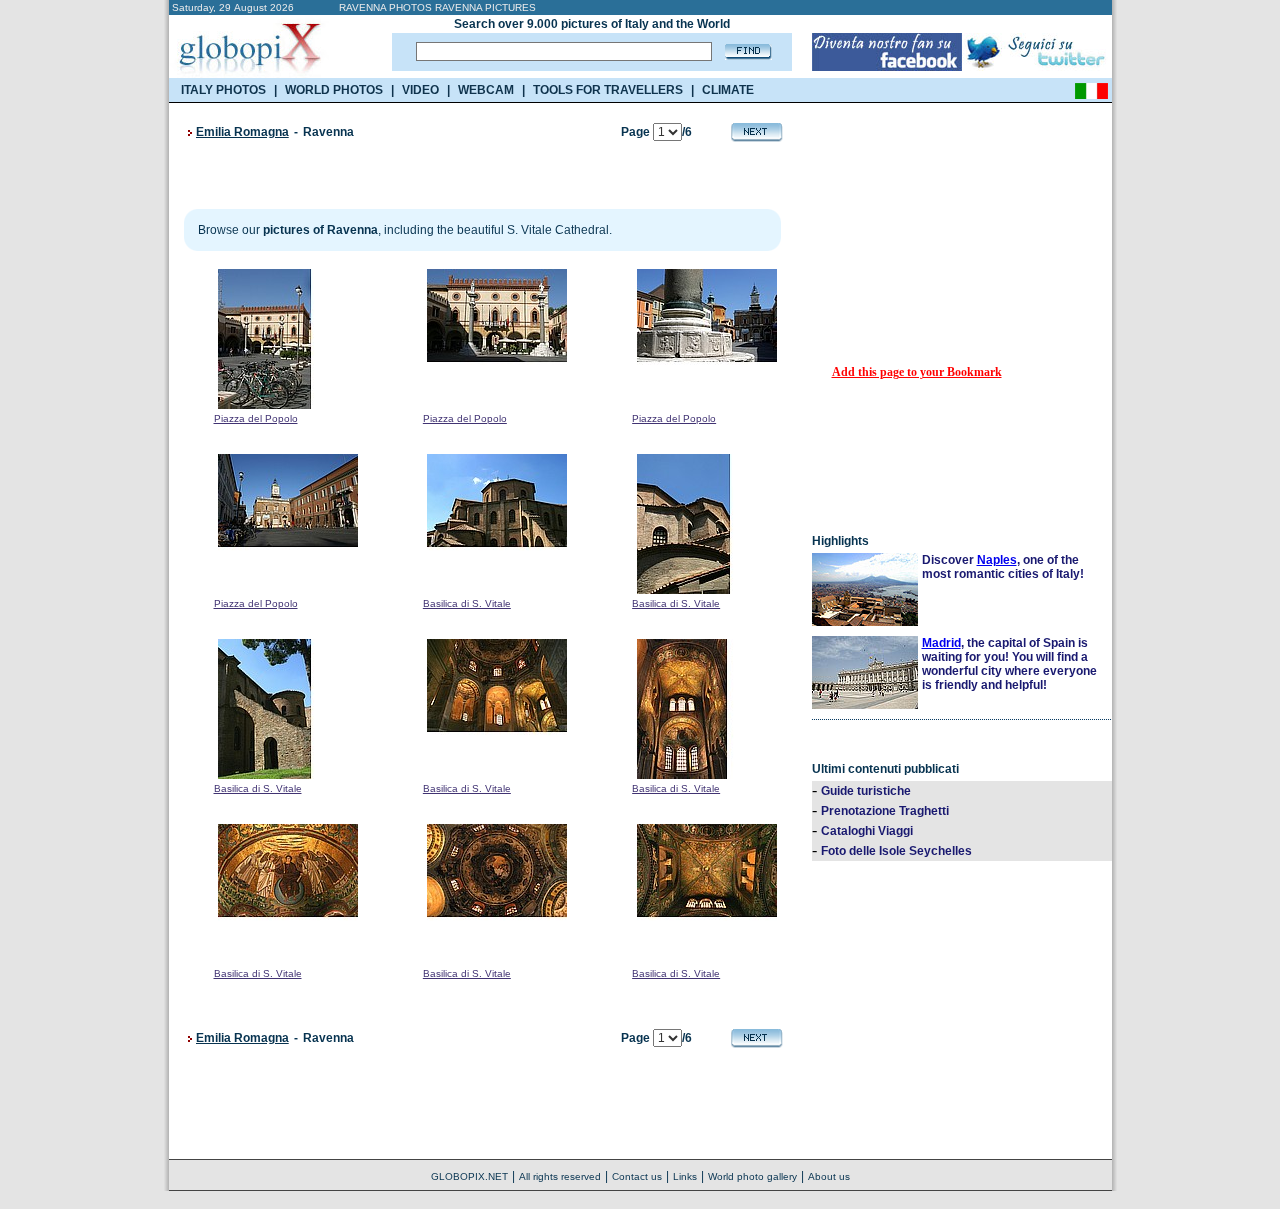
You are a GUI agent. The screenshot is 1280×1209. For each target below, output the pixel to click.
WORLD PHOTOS (334, 90)
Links (685, 1176)
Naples (997, 560)
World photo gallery (752, 1176)
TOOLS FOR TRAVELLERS (608, 90)
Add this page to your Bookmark (917, 372)
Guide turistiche (866, 791)
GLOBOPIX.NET (469, 1176)
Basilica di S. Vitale (467, 603)
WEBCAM (486, 90)
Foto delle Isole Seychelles (896, 851)
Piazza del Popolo (256, 418)
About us (829, 1176)
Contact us (637, 1176)
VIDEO (420, 90)
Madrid (941, 643)
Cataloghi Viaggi (867, 831)
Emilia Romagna (242, 132)
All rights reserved (560, 1176)
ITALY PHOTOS (223, 90)
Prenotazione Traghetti (885, 811)
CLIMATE (728, 90)
